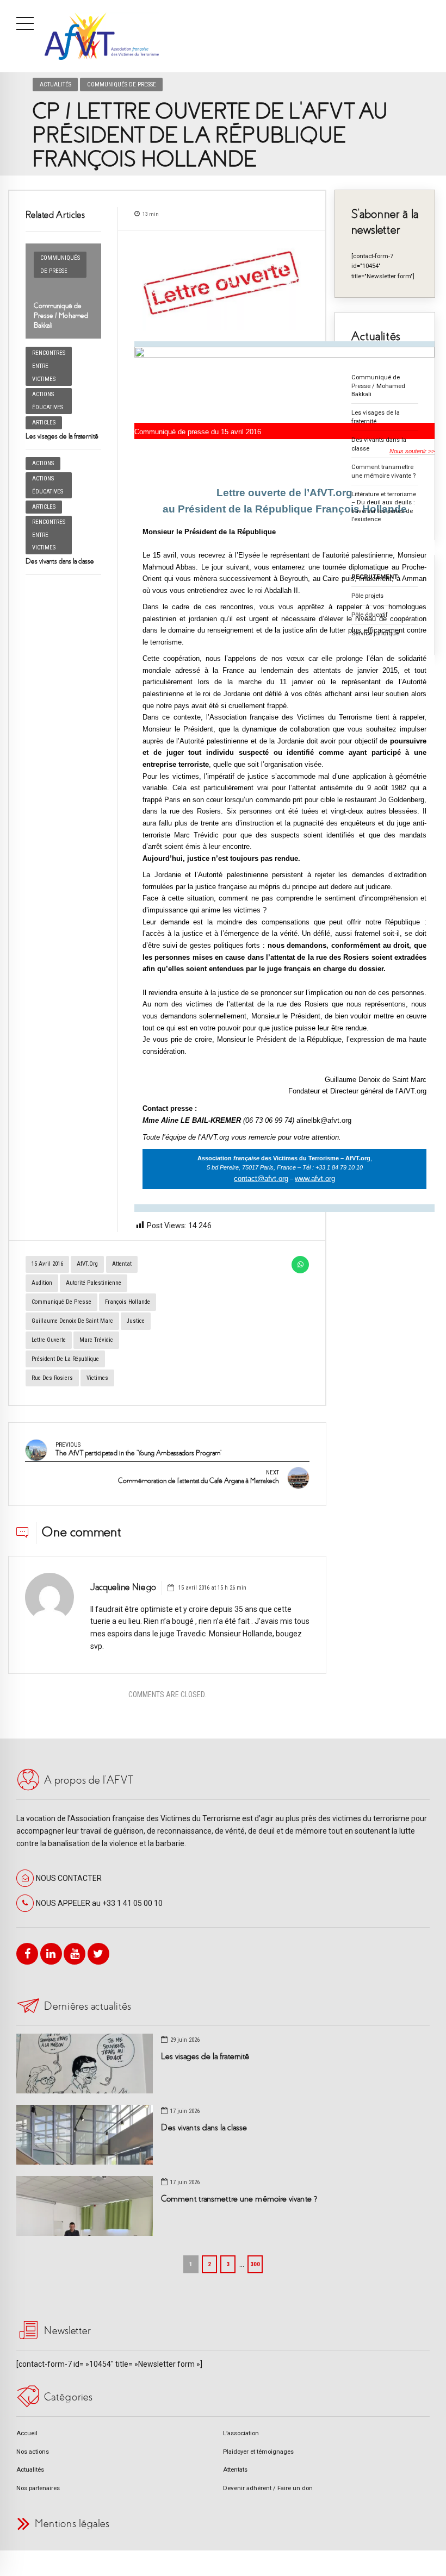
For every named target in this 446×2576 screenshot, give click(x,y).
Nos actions (33, 2452)
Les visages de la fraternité (62, 436)
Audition (42, 1283)
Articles (44, 423)
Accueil (27, 2433)
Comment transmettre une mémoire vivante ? (383, 471)
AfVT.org (87, 1264)
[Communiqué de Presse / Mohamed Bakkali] (63, 291)
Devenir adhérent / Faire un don (268, 2488)
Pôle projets (367, 596)
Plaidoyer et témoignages (258, 2452)
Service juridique (375, 633)
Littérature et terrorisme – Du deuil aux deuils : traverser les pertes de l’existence (384, 507)
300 (255, 2264)
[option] (222, 286)
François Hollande (128, 1302)
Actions (43, 463)
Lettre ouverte (49, 1340)
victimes (97, 1378)
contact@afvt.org (261, 1178)
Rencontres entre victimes (49, 366)
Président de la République (65, 1359)
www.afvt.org (315, 1178)
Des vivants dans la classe (60, 561)
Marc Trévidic (96, 1340)
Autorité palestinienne (94, 1283)
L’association (241, 2433)
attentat (122, 1264)
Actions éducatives (48, 401)
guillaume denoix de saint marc (72, 1321)
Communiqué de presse (61, 1302)
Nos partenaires (38, 2488)
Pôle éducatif (370, 615)
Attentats (235, 2469)
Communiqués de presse (122, 84)
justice (136, 1321)
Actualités (55, 84)
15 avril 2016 (47, 1264)
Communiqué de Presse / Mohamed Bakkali (61, 315)
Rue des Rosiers (52, 1378)
